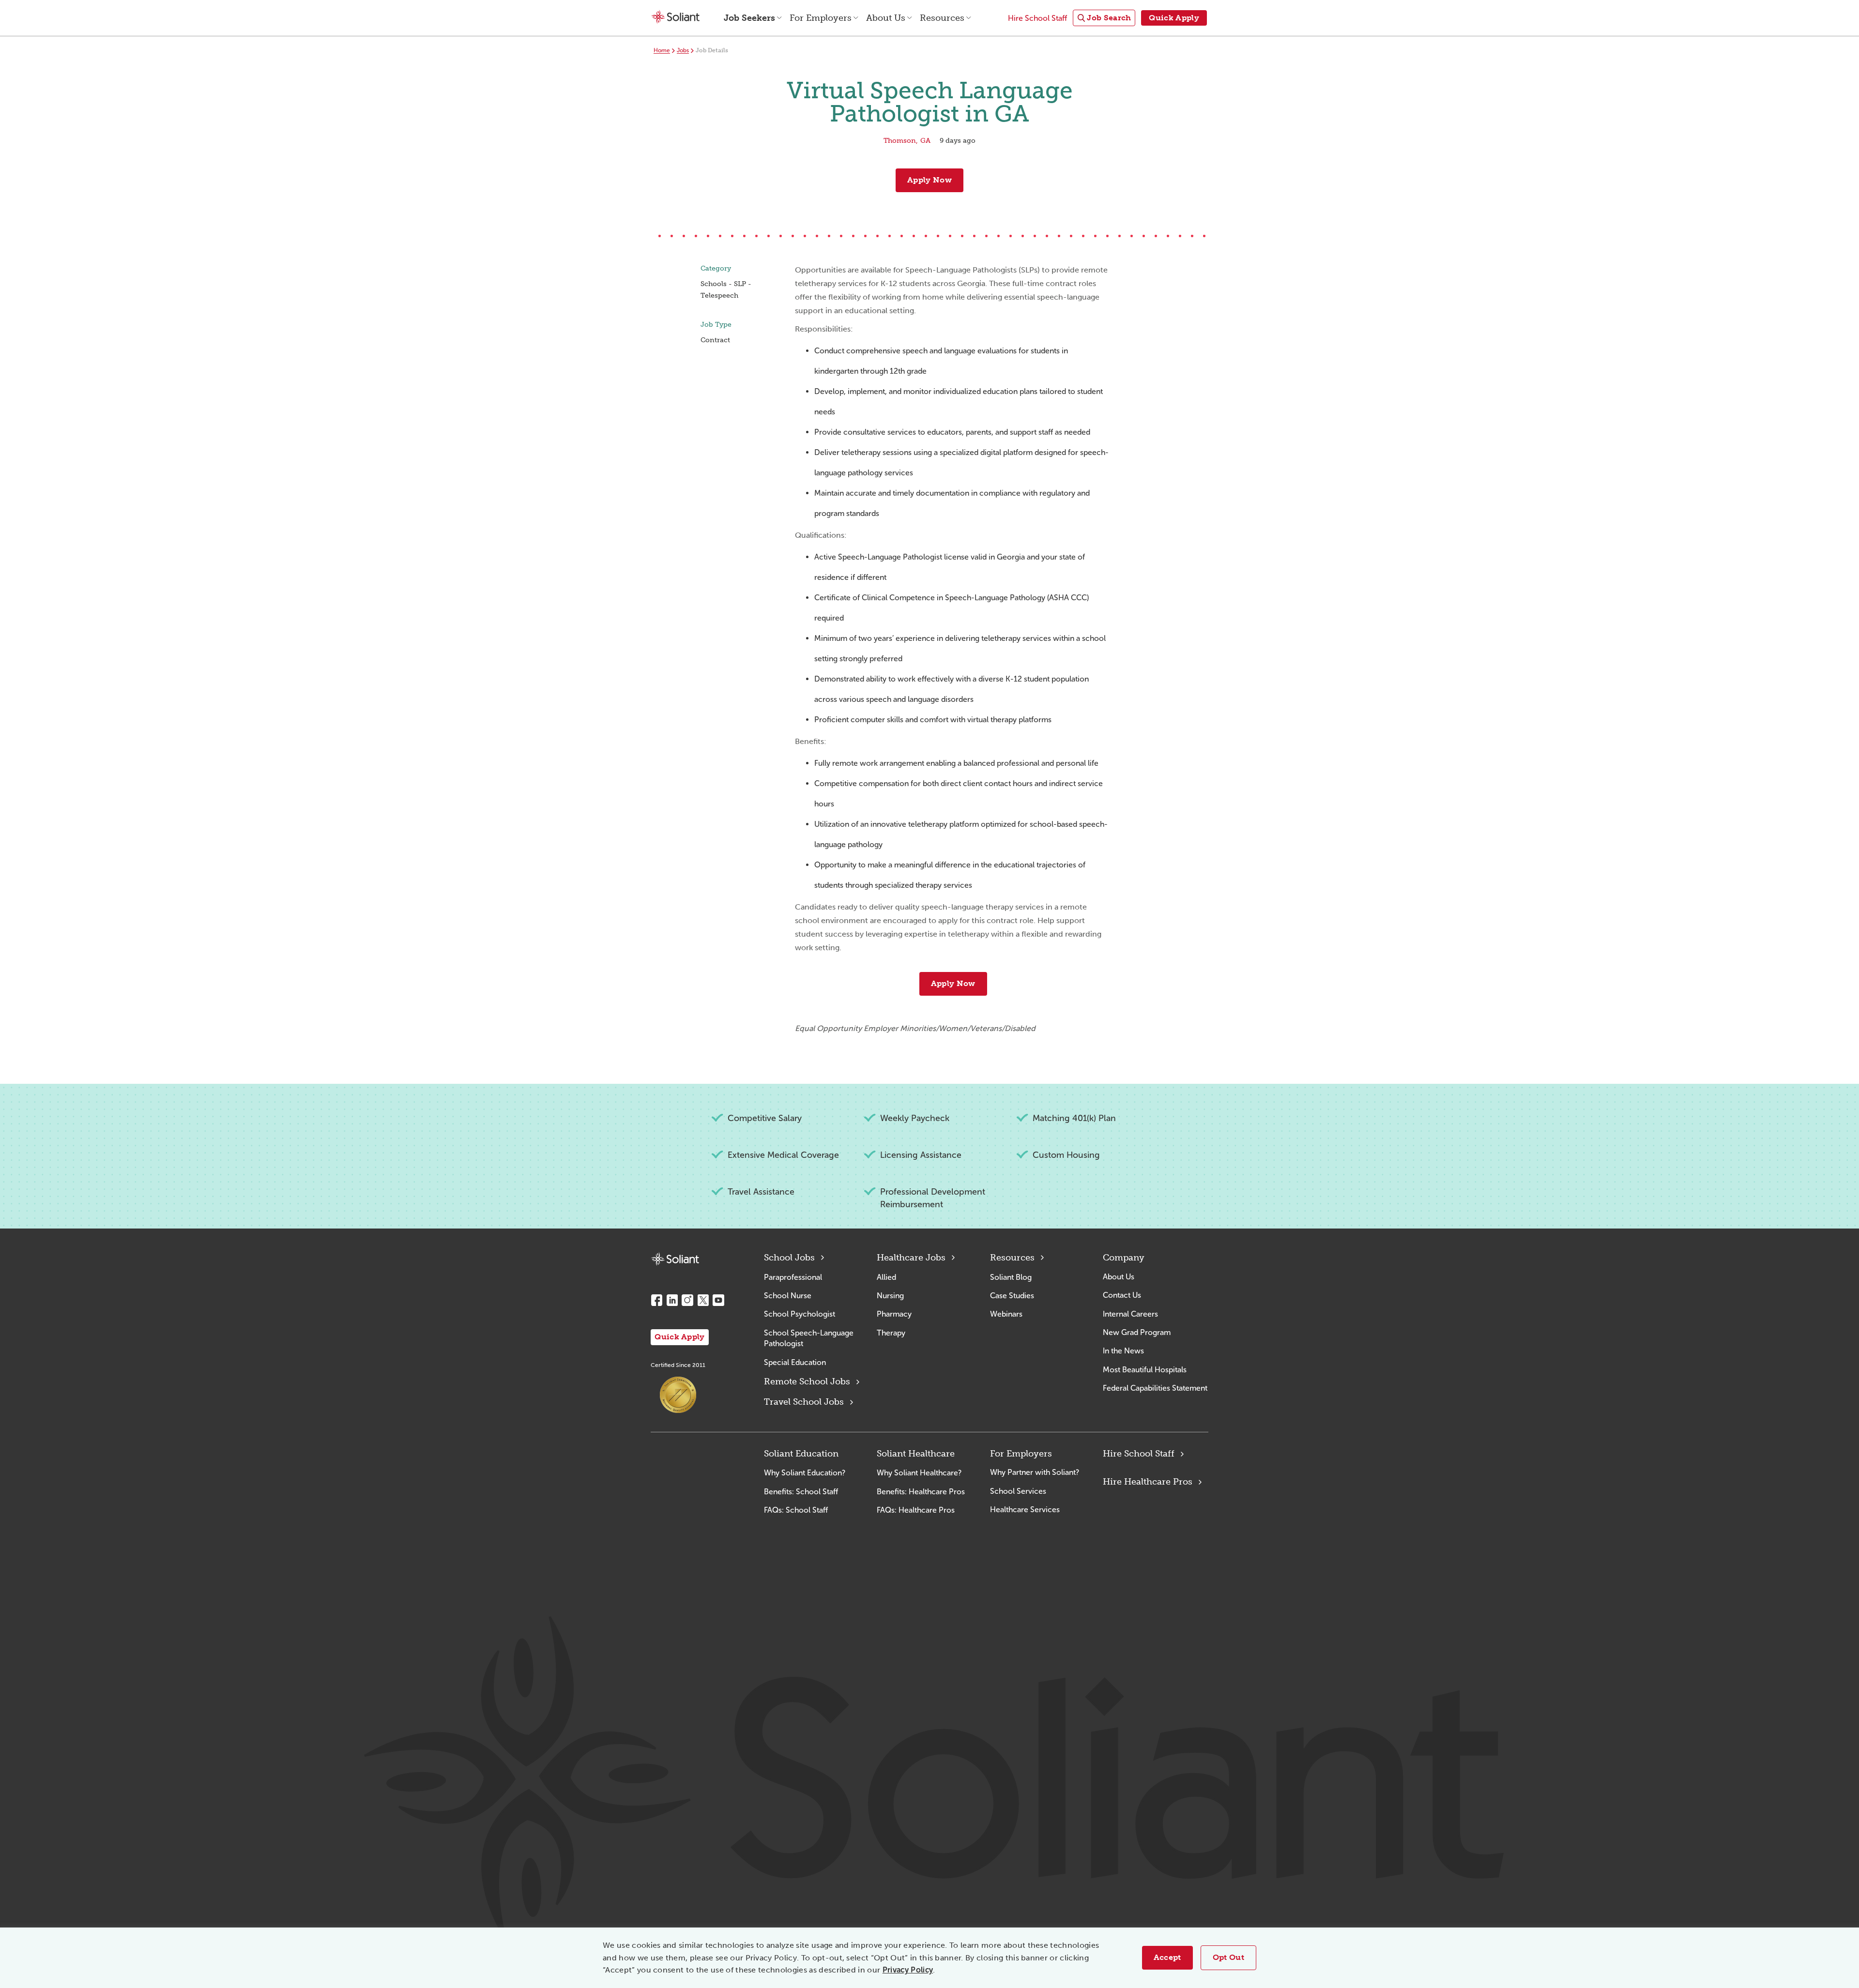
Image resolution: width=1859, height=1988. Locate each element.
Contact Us (1122, 1295)
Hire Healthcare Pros (1148, 1482)
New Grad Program (1137, 1332)
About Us (1119, 1277)
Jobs (683, 50)
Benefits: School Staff (801, 1492)
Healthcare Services (1025, 1510)
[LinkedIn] (672, 1300)
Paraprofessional (793, 1277)
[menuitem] (1104, 18)
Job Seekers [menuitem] (749, 18)
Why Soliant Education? (805, 1473)
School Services (1018, 1491)
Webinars (1006, 1314)
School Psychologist (800, 1314)
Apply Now (929, 180)
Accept (1167, 1957)
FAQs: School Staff (796, 1510)
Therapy (891, 1333)
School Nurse (788, 1296)
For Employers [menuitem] (821, 18)
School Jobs (789, 1258)
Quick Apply (680, 1337)
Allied (886, 1277)
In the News (1123, 1351)
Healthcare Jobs (911, 1258)
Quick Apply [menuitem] (1174, 18)
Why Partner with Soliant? (1035, 1472)
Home (662, 50)
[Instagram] (687, 1300)
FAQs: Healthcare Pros (916, 1510)
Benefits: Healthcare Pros (921, 1492)
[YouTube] (718, 1300)
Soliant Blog (1011, 1277)
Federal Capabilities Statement (1155, 1388)
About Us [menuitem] (886, 18)
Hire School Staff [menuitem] (1037, 18)
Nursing (890, 1296)
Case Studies (1012, 1296)
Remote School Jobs (807, 1381)
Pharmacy (894, 1314)
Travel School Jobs (804, 1402)
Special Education (795, 1362)
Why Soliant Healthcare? (919, 1473)
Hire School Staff (1139, 1454)
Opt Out (1228, 1957)
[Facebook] (656, 1300)
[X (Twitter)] (703, 1300)
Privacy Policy (908, 1970)
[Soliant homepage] (675, 1259)
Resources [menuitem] (942, 18)
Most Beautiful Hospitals (1145, 1370)
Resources (1012, 1258)
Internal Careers (1130, 1314)
